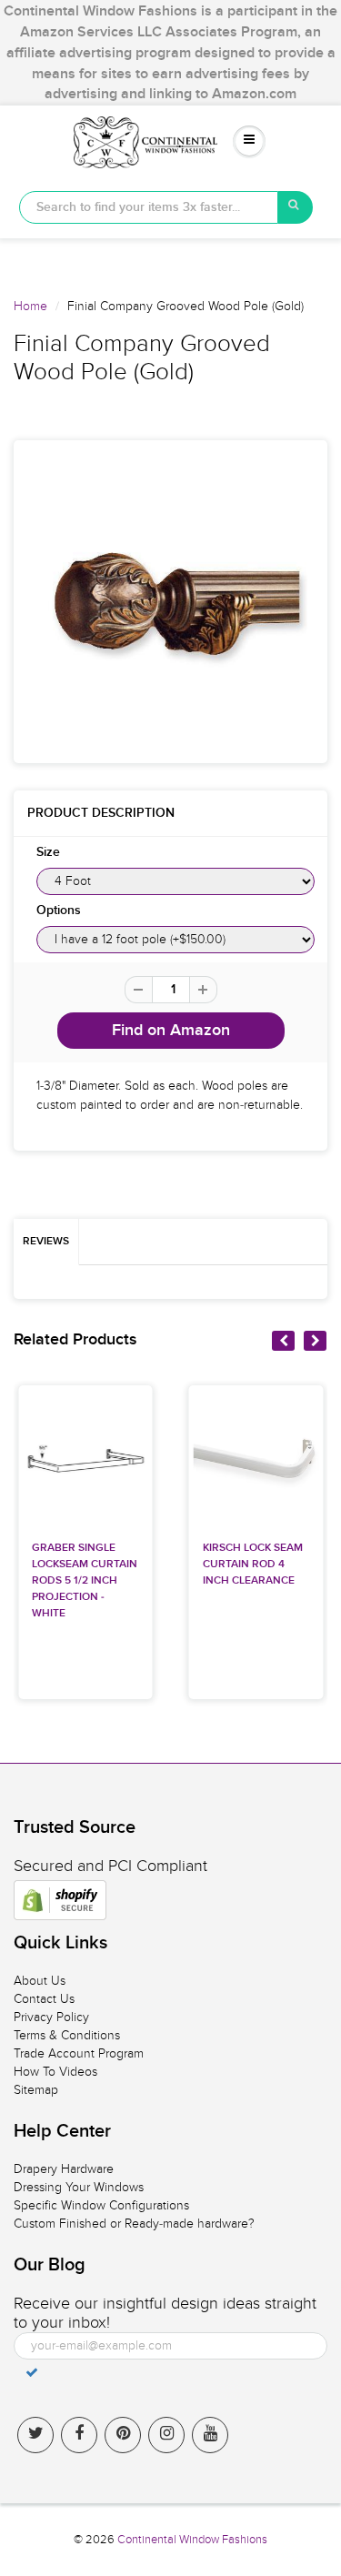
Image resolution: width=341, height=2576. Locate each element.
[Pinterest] (123, 2435)
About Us (40, 1981)
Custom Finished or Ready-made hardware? (134, 2224)
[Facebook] (79, 2435)
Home (30, 306)
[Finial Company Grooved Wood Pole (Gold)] (170, 602)
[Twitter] (35, 2435)
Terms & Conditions (67, 2035)
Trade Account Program (79, 2053)
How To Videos (55, 2072)
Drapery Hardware (64, 2169)
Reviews (46, 1242)
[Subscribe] (32, 2372)
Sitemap (36, 2090)
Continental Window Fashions (192, 2540)
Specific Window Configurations (101, 2205)
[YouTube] (210, 2435)
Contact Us (44, 1999)
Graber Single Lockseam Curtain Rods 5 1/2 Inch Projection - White (85, 1581)
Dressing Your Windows (79, 2187)
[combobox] (149, 207)
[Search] (296, 207)
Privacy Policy (51, 2017)
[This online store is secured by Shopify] (60, 1900)
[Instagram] (166, 2435)
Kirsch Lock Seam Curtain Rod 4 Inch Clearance (253, 1565)
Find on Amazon (171, 1031)
